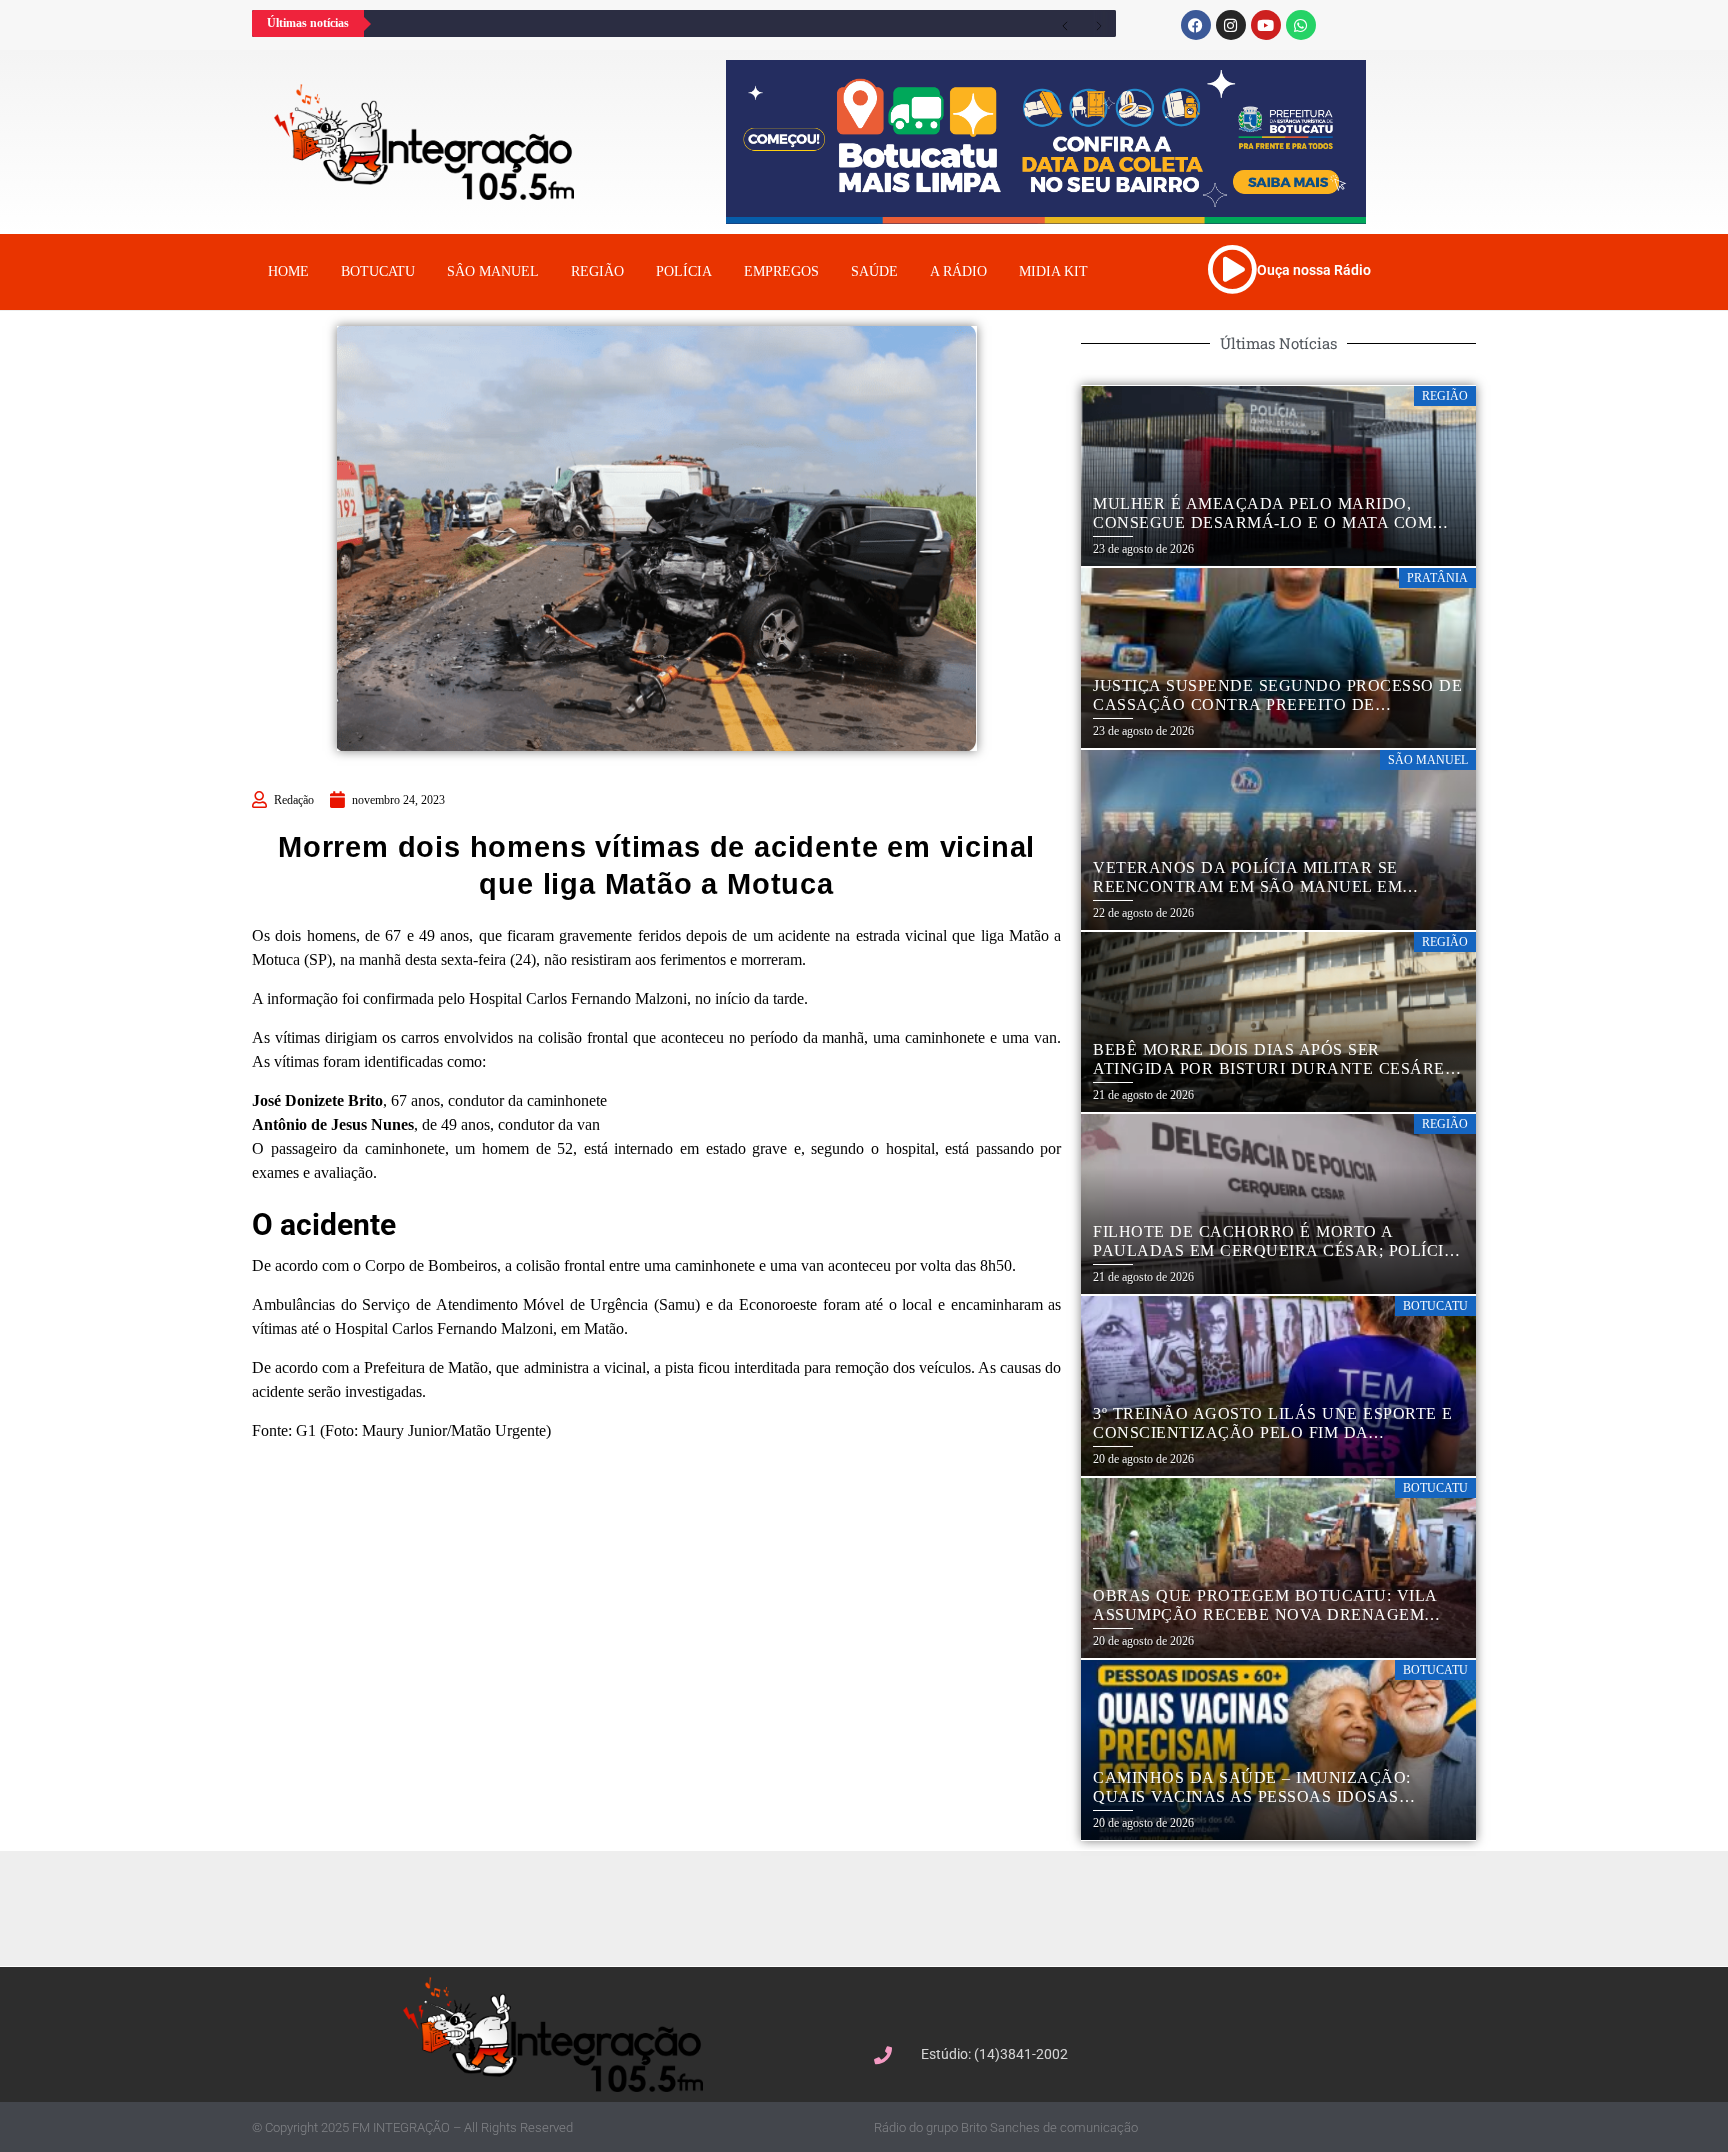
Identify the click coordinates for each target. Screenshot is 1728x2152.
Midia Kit (1053, 271)
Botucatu (378, 271)
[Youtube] (1266, 25)
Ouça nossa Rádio (1314, 270)
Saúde (874, 271)
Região (597, 271)
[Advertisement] (874, 1906)
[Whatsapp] (1301, 25)
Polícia (684, 271)
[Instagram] (1231, 25)
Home (288, 271)
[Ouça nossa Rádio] (1232, 269)
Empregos (781, 271)
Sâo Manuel (493, 271)
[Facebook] (1196, 25)
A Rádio (958, 271)
